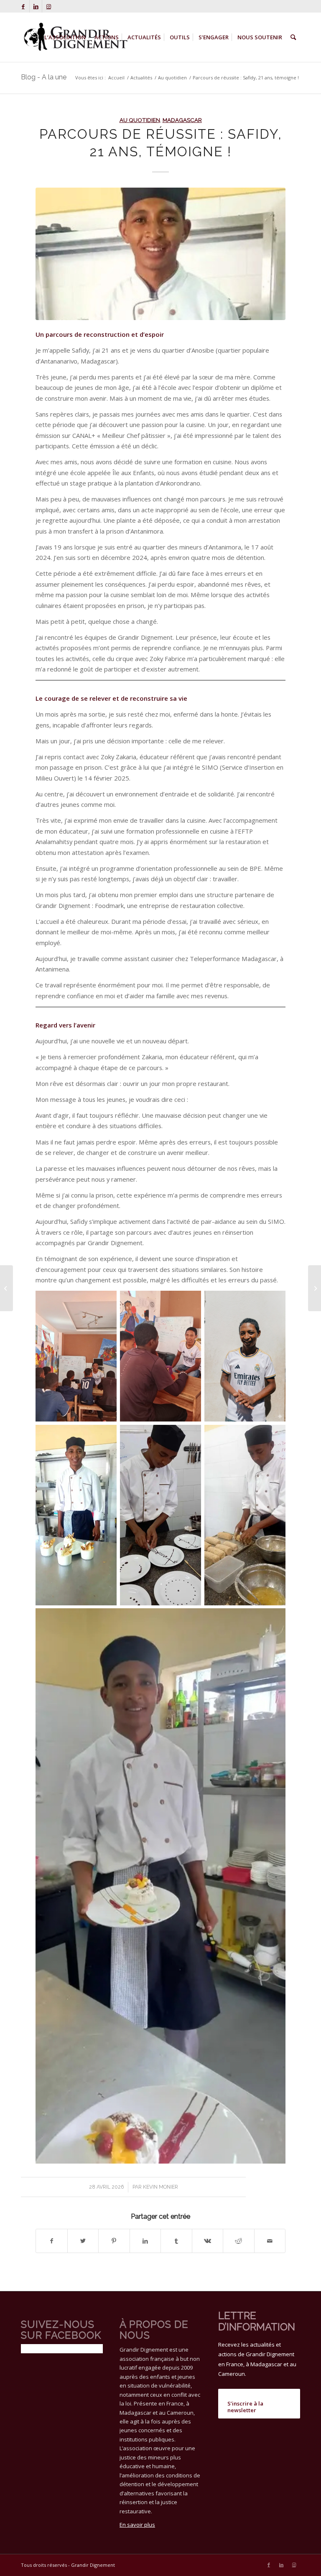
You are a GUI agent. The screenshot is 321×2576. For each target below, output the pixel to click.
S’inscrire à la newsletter (245, 2407)
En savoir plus (137, 2525)
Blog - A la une (44, 77)
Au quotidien (140, 120)
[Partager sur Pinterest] (114, 2241)
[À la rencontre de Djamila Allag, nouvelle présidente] (315, 1288)
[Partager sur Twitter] (83, 2241)
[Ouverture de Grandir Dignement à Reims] (6, 1288)
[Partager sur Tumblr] (176, 2241)
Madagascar (182, 120)
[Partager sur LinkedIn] (145, 2241)
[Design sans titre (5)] (160, 254)
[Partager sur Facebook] (52, 2241)
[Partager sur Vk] (208, 2241)
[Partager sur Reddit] (239, 2241)
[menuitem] (65, 37)
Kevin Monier (160, 2187)
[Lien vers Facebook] (23, 6)
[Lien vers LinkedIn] (36, 6)
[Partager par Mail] (270, 2241)
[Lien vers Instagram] (48, 6)
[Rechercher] (293, 37)
